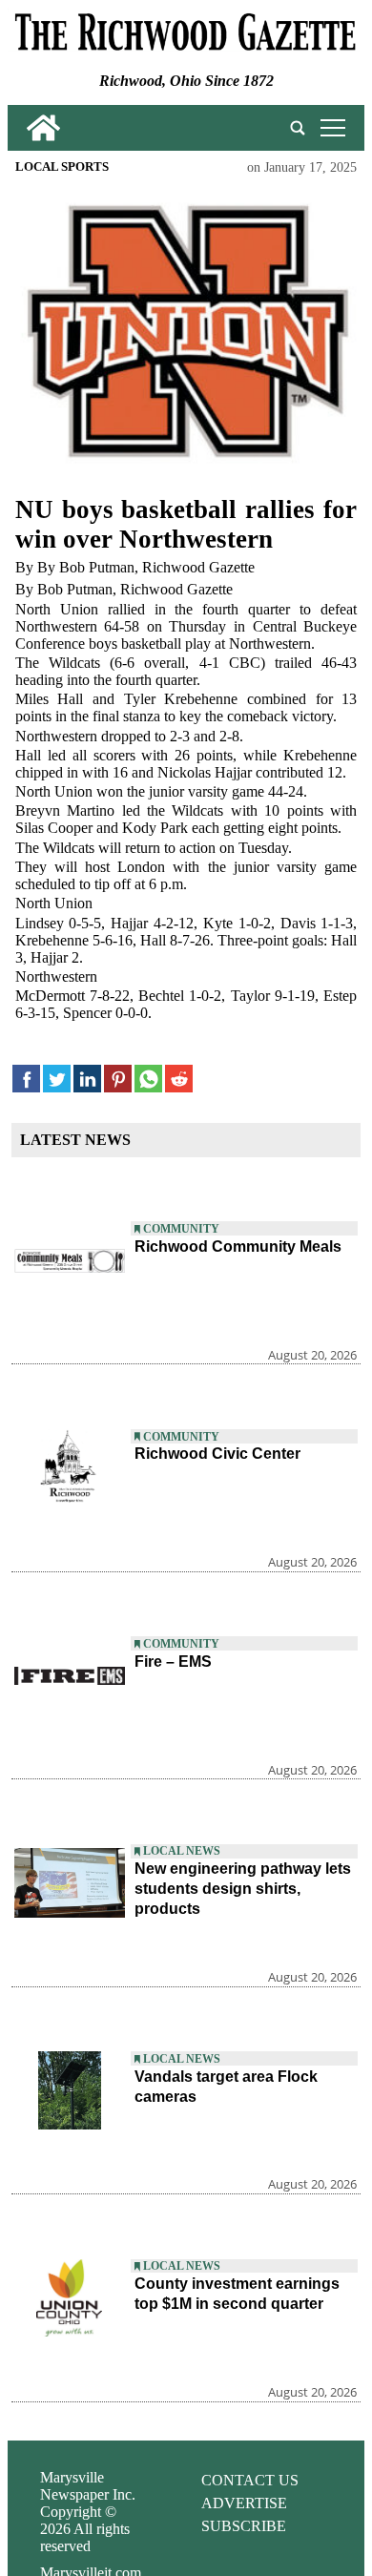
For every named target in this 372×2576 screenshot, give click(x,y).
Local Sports (62, 167)
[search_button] (298, 128)
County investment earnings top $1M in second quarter (237, 2294)
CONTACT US (250, 2480)
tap (330, 127)
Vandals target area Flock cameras (226, 2087)
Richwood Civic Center (217, 1454)
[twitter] (57, 1079)
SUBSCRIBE (244, 2526)
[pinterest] (118, 1079)
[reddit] (179, 1079)
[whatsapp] (148, 1079)
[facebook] (26, 1079)
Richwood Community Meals (238, 1246)
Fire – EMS (173, 1662)
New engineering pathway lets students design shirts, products (243, 1889)
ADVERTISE (244, 2503)
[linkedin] (87, 1079)
